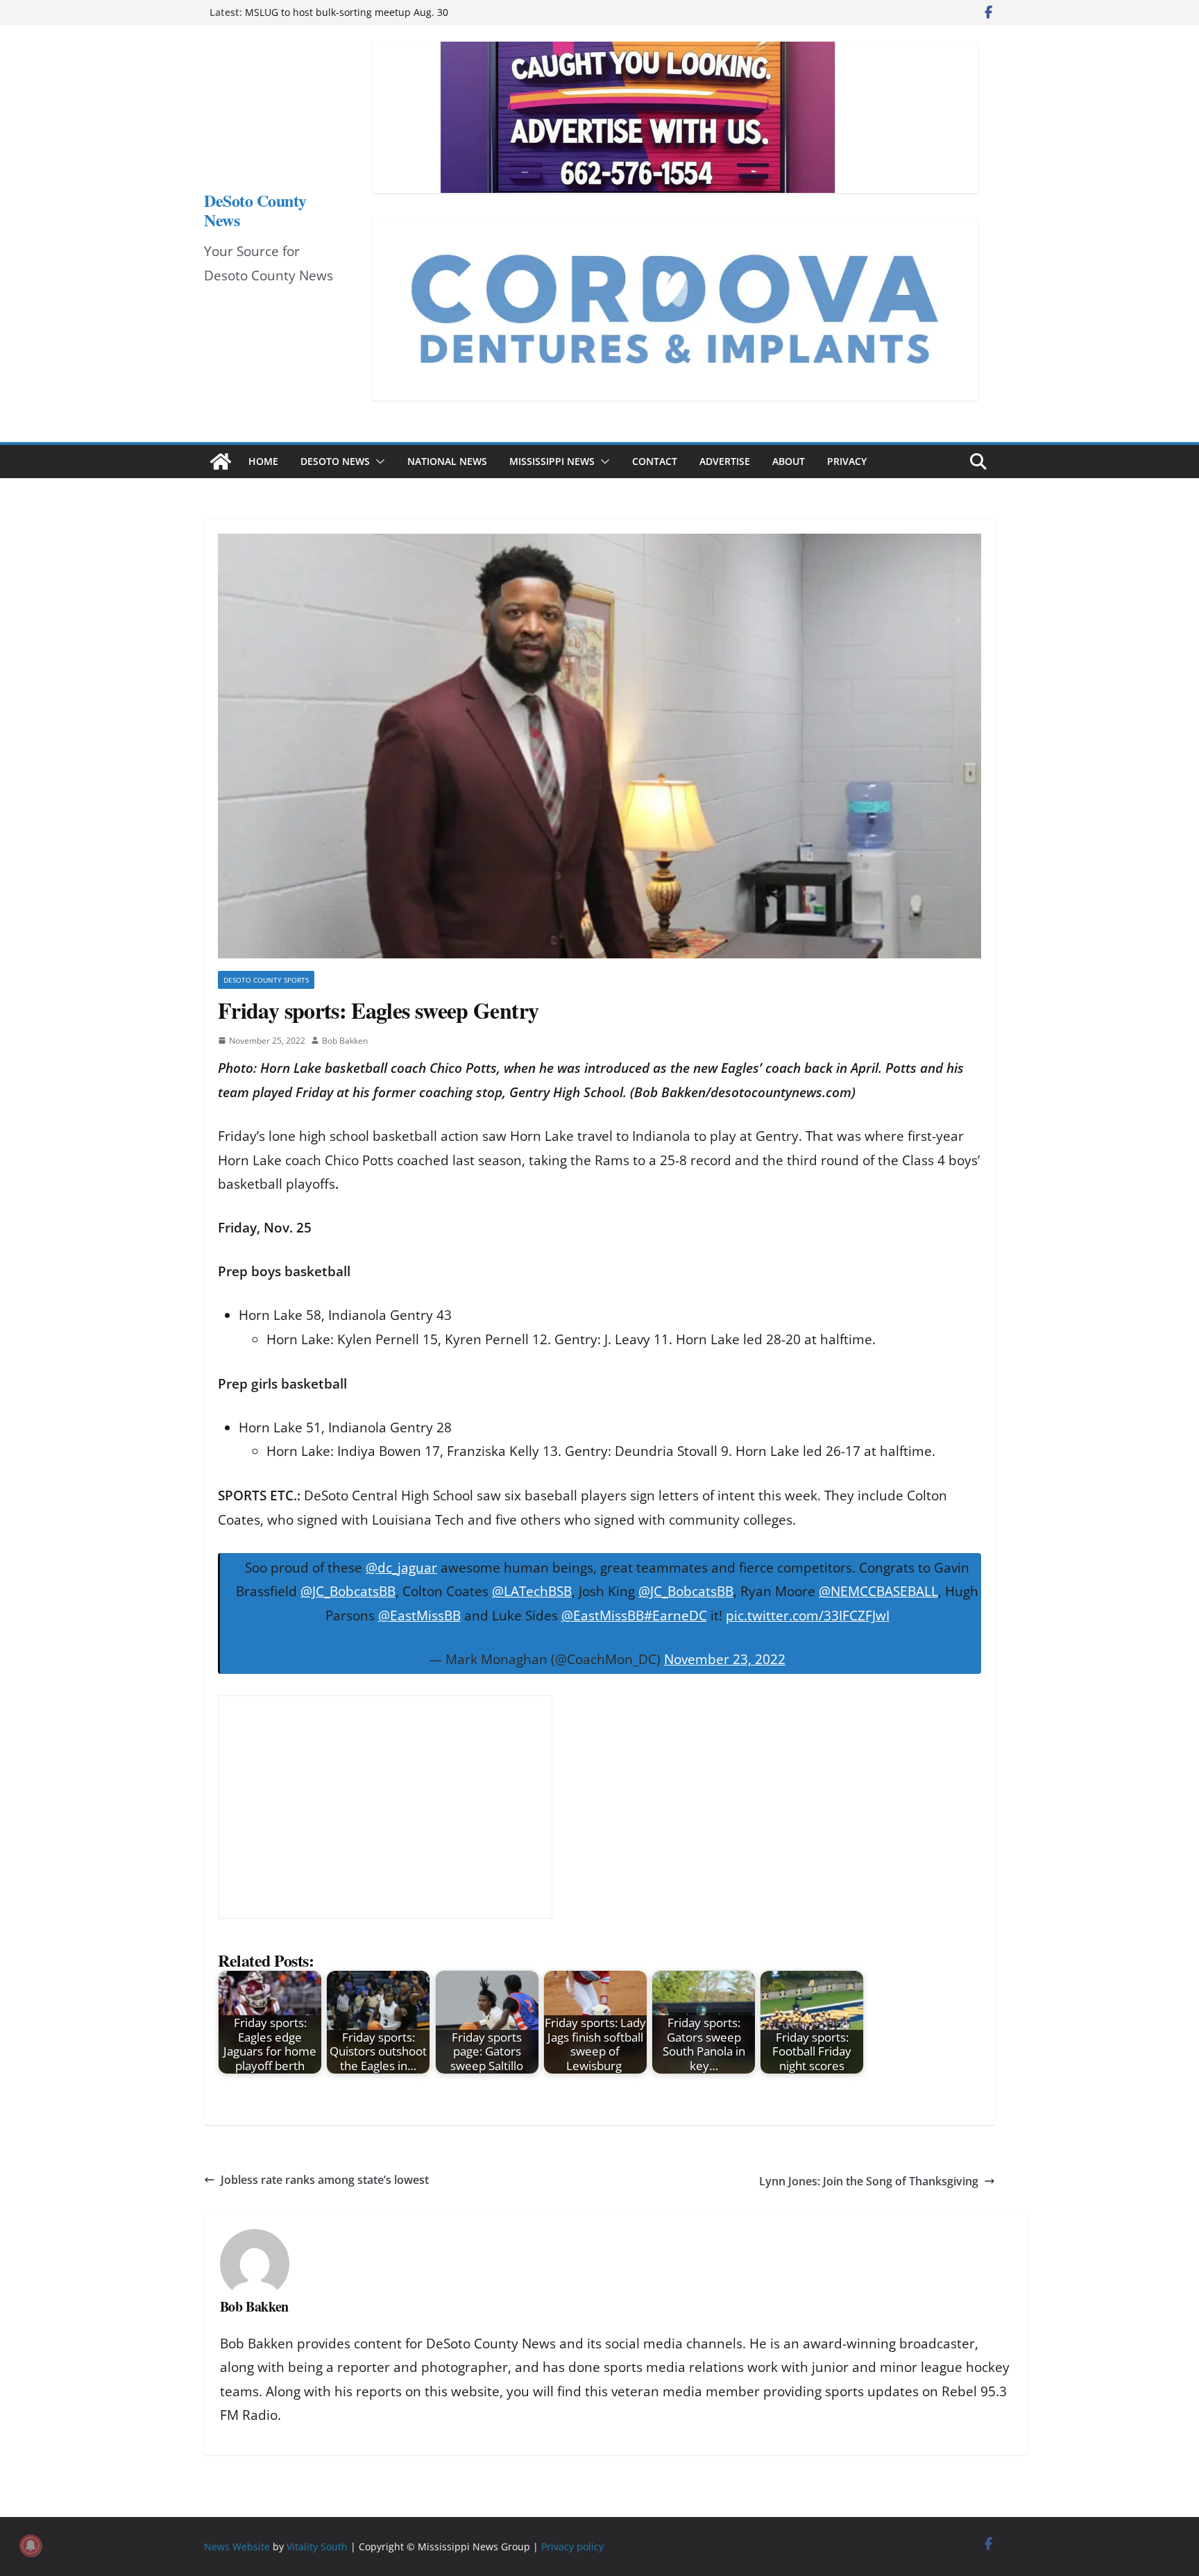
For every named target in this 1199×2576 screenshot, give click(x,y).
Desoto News (335, 461)
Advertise (725, 461)
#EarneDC (675, 1616)
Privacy (847, 461)
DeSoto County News (255, 210)
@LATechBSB (532, 1591)
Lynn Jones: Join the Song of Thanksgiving (869, 2181)
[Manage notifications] (31, 2545)
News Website (237, 2547)
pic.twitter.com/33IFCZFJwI (808, 1616)
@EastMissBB (419, 1616)
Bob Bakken (345, 1041)
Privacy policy (572, 2547)
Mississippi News (552, 461)
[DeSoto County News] (221, 461)
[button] (377, 461)
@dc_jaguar (401, 1568)
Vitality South (317, 2547)
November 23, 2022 (725, 1659)
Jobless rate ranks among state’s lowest (325, 2180)
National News (447, 461)
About (789, 461)
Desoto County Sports (266, 980)
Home (263, 461)
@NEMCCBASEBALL (878, 1591)
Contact (655, 461)
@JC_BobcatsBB (348, 1591)
